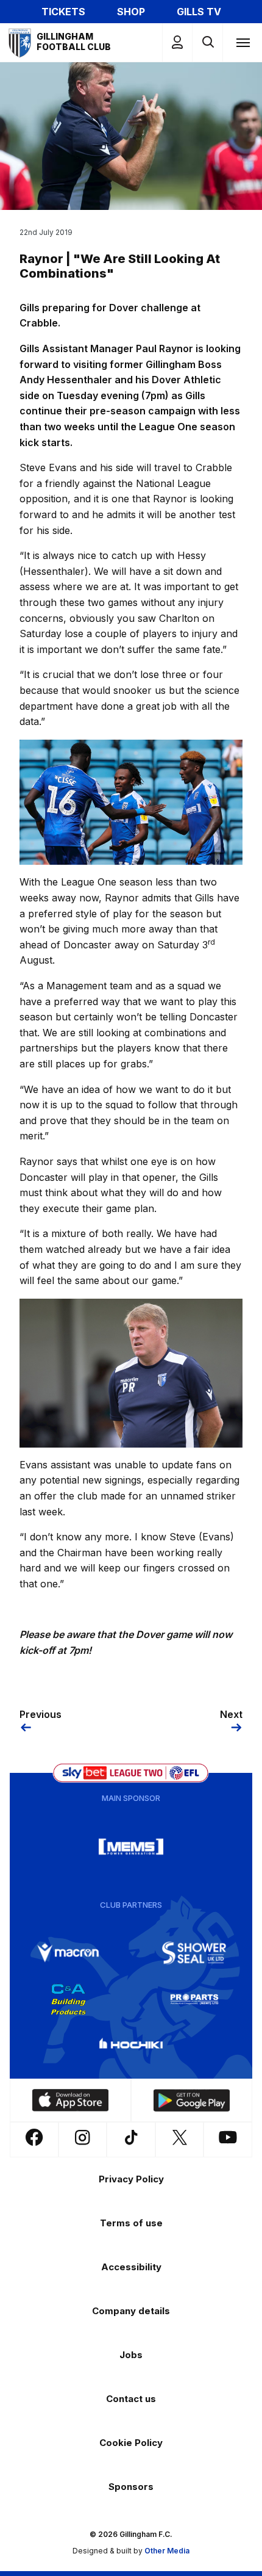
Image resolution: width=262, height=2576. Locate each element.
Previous (41, 1714)
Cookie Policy (131, 2443)
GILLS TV (199, 12)
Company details (131, 2311)
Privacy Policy (131, 2179)
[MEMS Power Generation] (131, 1847)
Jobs (131, 2355)
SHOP (131, 12)
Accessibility (131, 2267)
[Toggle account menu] (177, 42)
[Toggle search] (207, 42)
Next (231, 1714)
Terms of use (131, 2223)
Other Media (167, 2551)
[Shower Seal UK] (194, 1953)
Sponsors (131, 2487)
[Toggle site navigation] (243, 42)
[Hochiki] (131, 2046)
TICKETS (63, 12)
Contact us (131, 2399)
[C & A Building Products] (68, 1999)
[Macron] (68, 1953)
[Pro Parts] (194, 1999)
